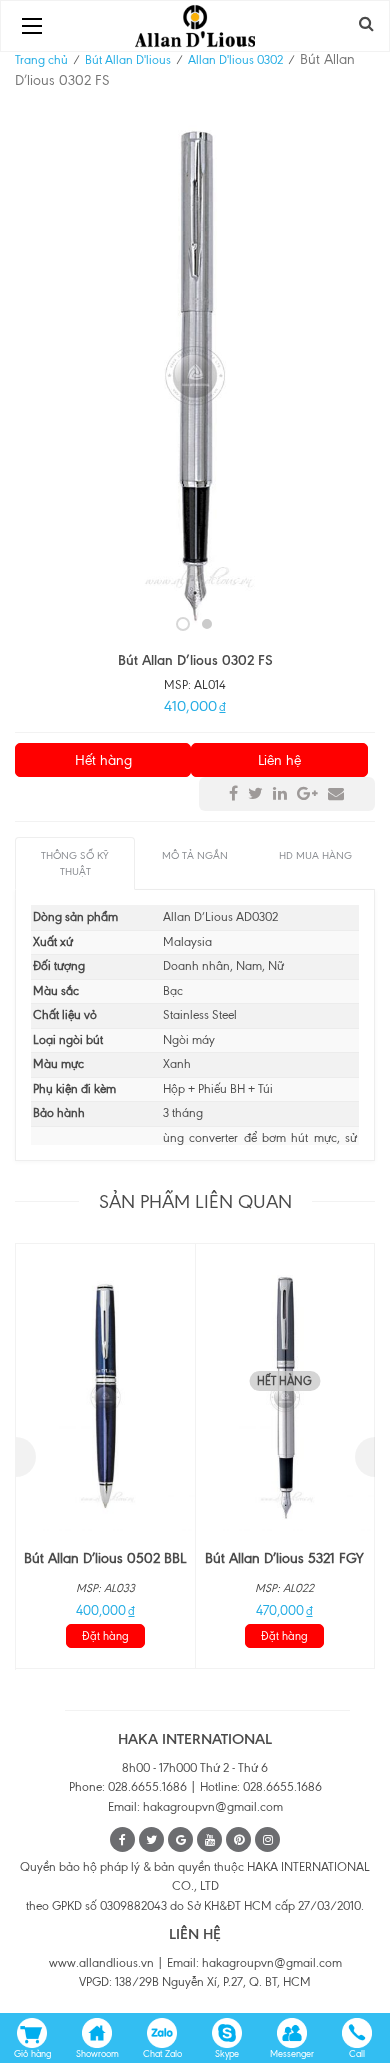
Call (357, 2053)
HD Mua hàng (315, 855)
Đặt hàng (105, 1636)
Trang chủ (41, 60)
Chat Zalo (162, 2053)
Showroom (97, 2053)
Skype (227, 2053)
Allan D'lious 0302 (235, 60)
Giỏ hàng (32, 2053)
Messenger (292, 2053)
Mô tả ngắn (195, 855)
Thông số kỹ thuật (75, 863)
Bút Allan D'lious (128, 60)
